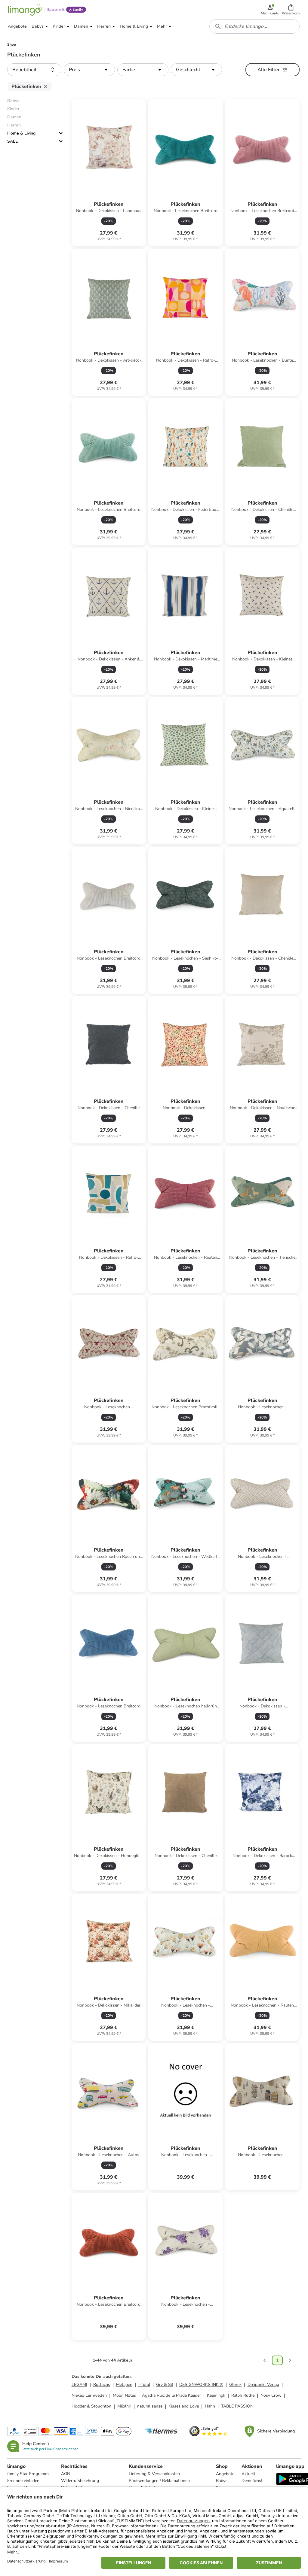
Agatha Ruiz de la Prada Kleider (171, 2395)
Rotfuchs (102, 2385)
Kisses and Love (184, 2406)
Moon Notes (124, 2395)
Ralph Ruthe (243, 2395)
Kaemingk (216, 2395)
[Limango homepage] (25, 10)
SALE (12, 141)
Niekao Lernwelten (89, 2395)
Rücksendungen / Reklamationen (159, 2481)
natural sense (150, 2406)
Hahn (210, 2406)
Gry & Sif (165, 2385)
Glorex (235, 2385)
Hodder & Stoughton (91, 2406)
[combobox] (254, 26)
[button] (291, 10)
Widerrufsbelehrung (80, 2481)
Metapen (124, 2385)
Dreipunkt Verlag (263, 2385)
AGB (65, 2474)
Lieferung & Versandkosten (154, 2474)
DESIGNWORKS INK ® (201, 2385)
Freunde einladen (23, 2481)
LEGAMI (79, 2385)
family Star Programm (28, 2474)
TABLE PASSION (237, 2406)
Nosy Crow (271, 2395)
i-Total (144, 2385)
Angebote (225, 2474)
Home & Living (21, 133)
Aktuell (248, 2474)
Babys (222, 2481)
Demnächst (252, 2481)
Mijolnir (124, 2406)
